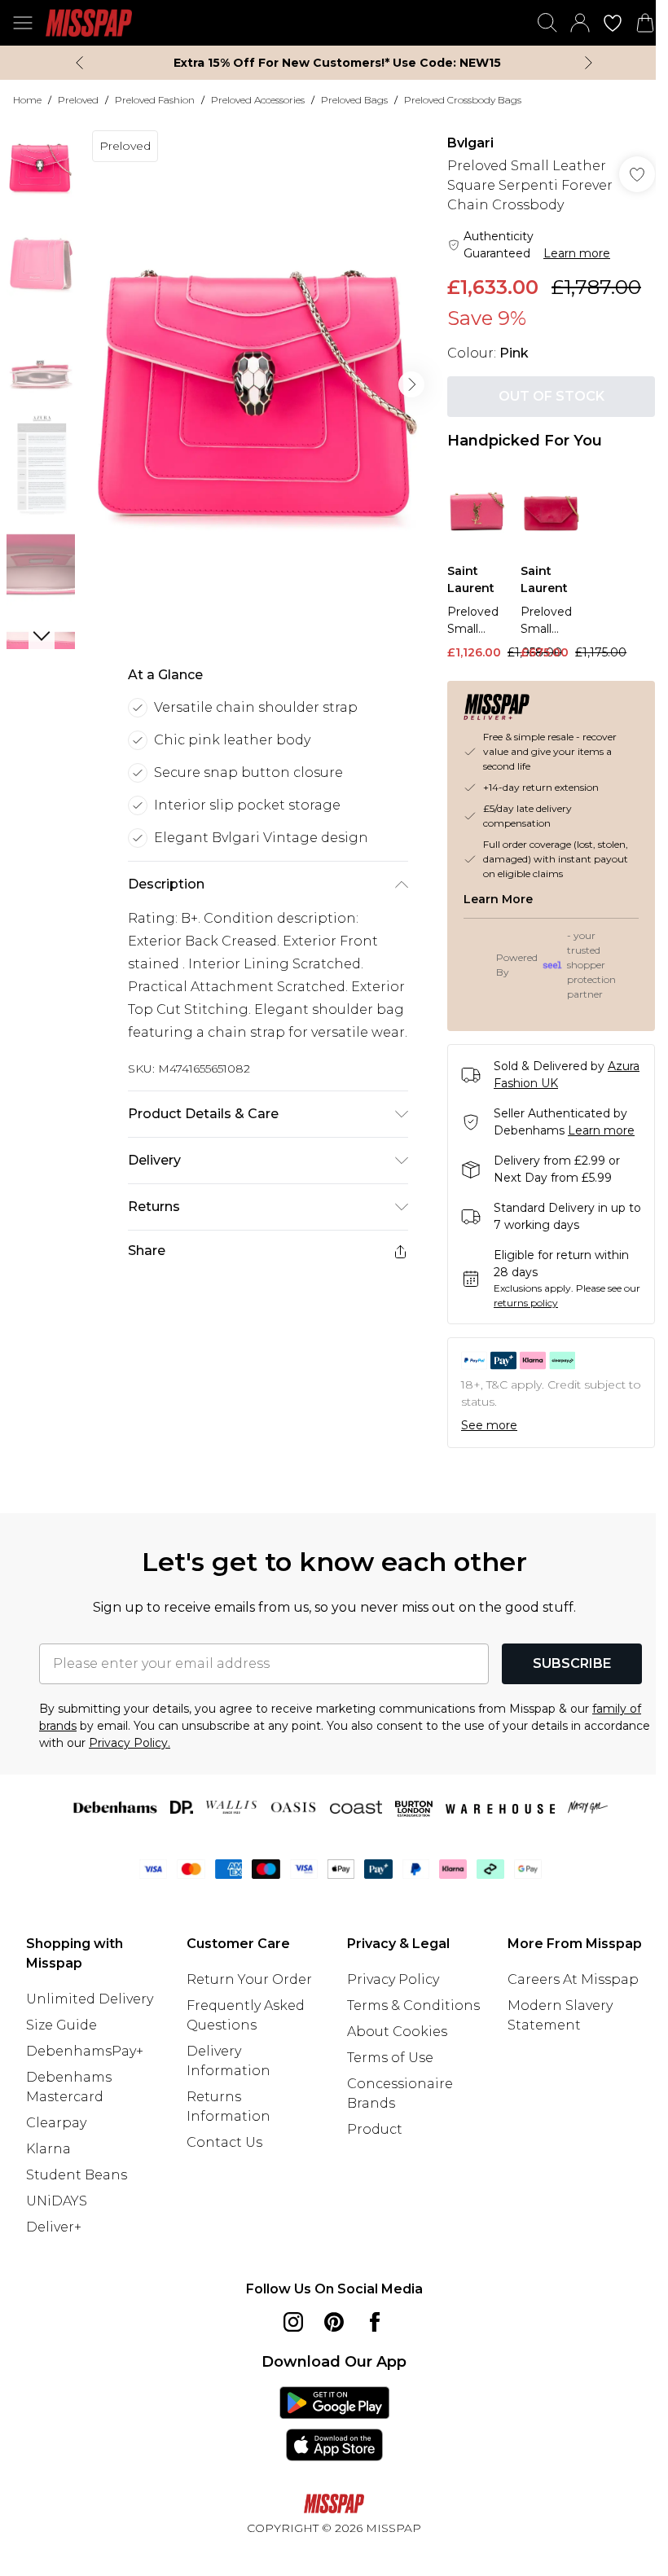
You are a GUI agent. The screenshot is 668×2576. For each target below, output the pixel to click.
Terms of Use (390, 2058)
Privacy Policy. (130, 1743)
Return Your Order (249, 1979)
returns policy (526, 1303)
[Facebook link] (375, 2322)
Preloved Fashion (155, 100)
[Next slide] (589, 63)
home (27, 100)
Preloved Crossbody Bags (463, 100)
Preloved (78, 100)
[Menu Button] (23, 23)
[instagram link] (293, 2322)
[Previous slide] (79, 63)
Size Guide (62, 2025)
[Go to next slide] (411, 384)
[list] (258, 385)
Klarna (48, 2149)
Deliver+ (54, 2227)
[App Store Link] (334, 2424)
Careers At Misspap (573, 1979)
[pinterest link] (334, 2322)
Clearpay (56, 2123)
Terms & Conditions (413, 2006)
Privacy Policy (393, 1979)
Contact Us (224, 2142)
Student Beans (77, 2175)
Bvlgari (470, 143)
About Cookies (397, 2032)
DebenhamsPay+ (85, 2051)
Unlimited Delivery (90, 1999)
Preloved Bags (354, 100)
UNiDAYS (57, 2201)
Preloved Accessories (258, 100)
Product (375, 2129)
